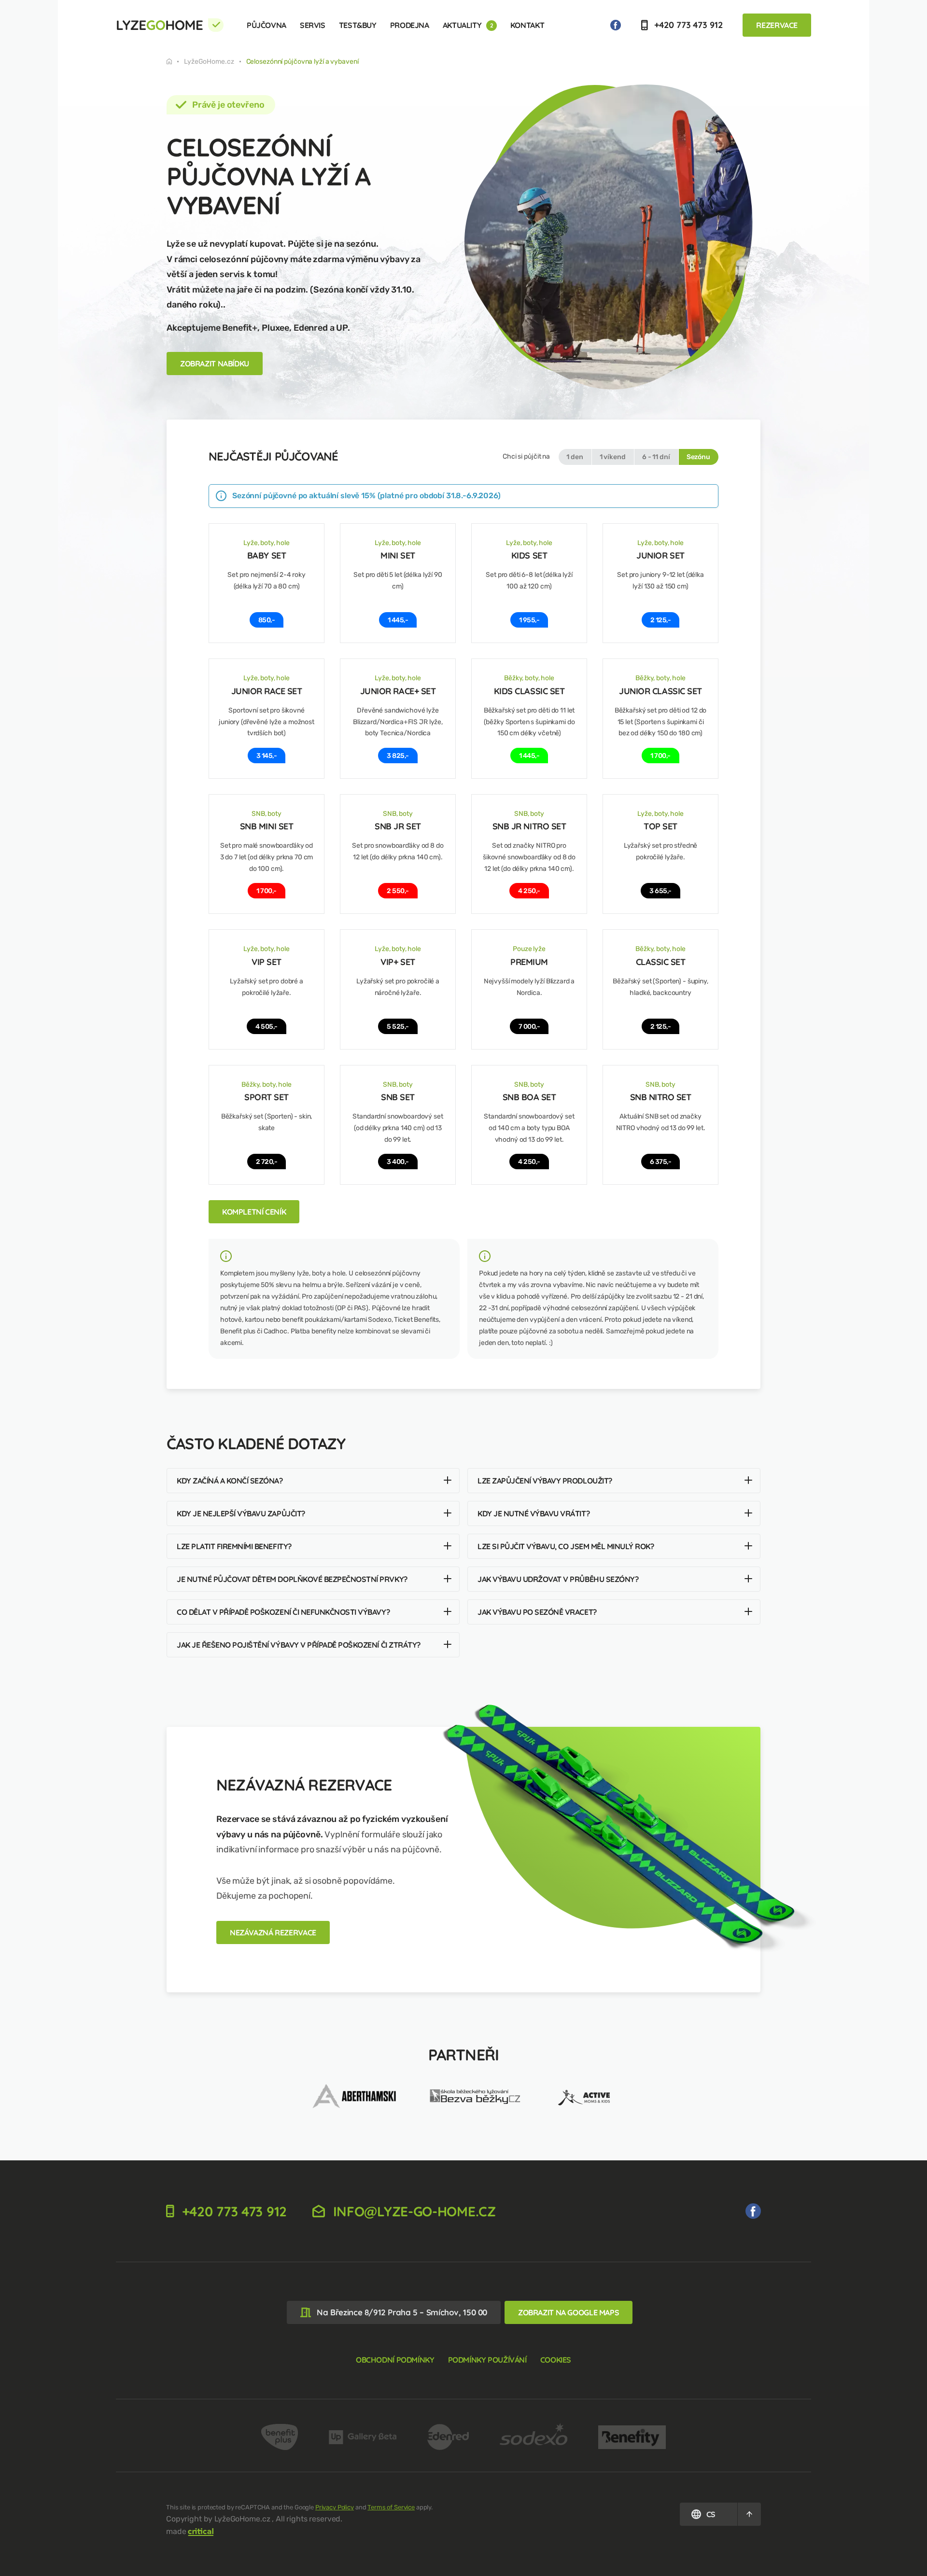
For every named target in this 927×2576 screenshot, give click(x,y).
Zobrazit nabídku (215, 364)
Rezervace (777, 25)
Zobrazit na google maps (569, 2312)
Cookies (556, 2360)
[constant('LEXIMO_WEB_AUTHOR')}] (201, 2531)
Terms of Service (391, 2507)
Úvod (175, 61)
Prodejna (410, 25)
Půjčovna (267, 25)
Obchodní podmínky (395, 2360)
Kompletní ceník (254, 1212)
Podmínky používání (487, 2360)
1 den (575, 457)
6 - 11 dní (656, 457)
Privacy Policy (335, 2507)
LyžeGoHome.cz (209, 62)
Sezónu (698, 457)
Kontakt (527, 25)
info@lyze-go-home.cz (413, 2211)
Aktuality (468, 25)
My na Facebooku (616, 25)
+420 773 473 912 (687, 25)
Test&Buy (358, 25)
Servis (313, 25)
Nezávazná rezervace (273, 1932)
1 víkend (613, 457)
